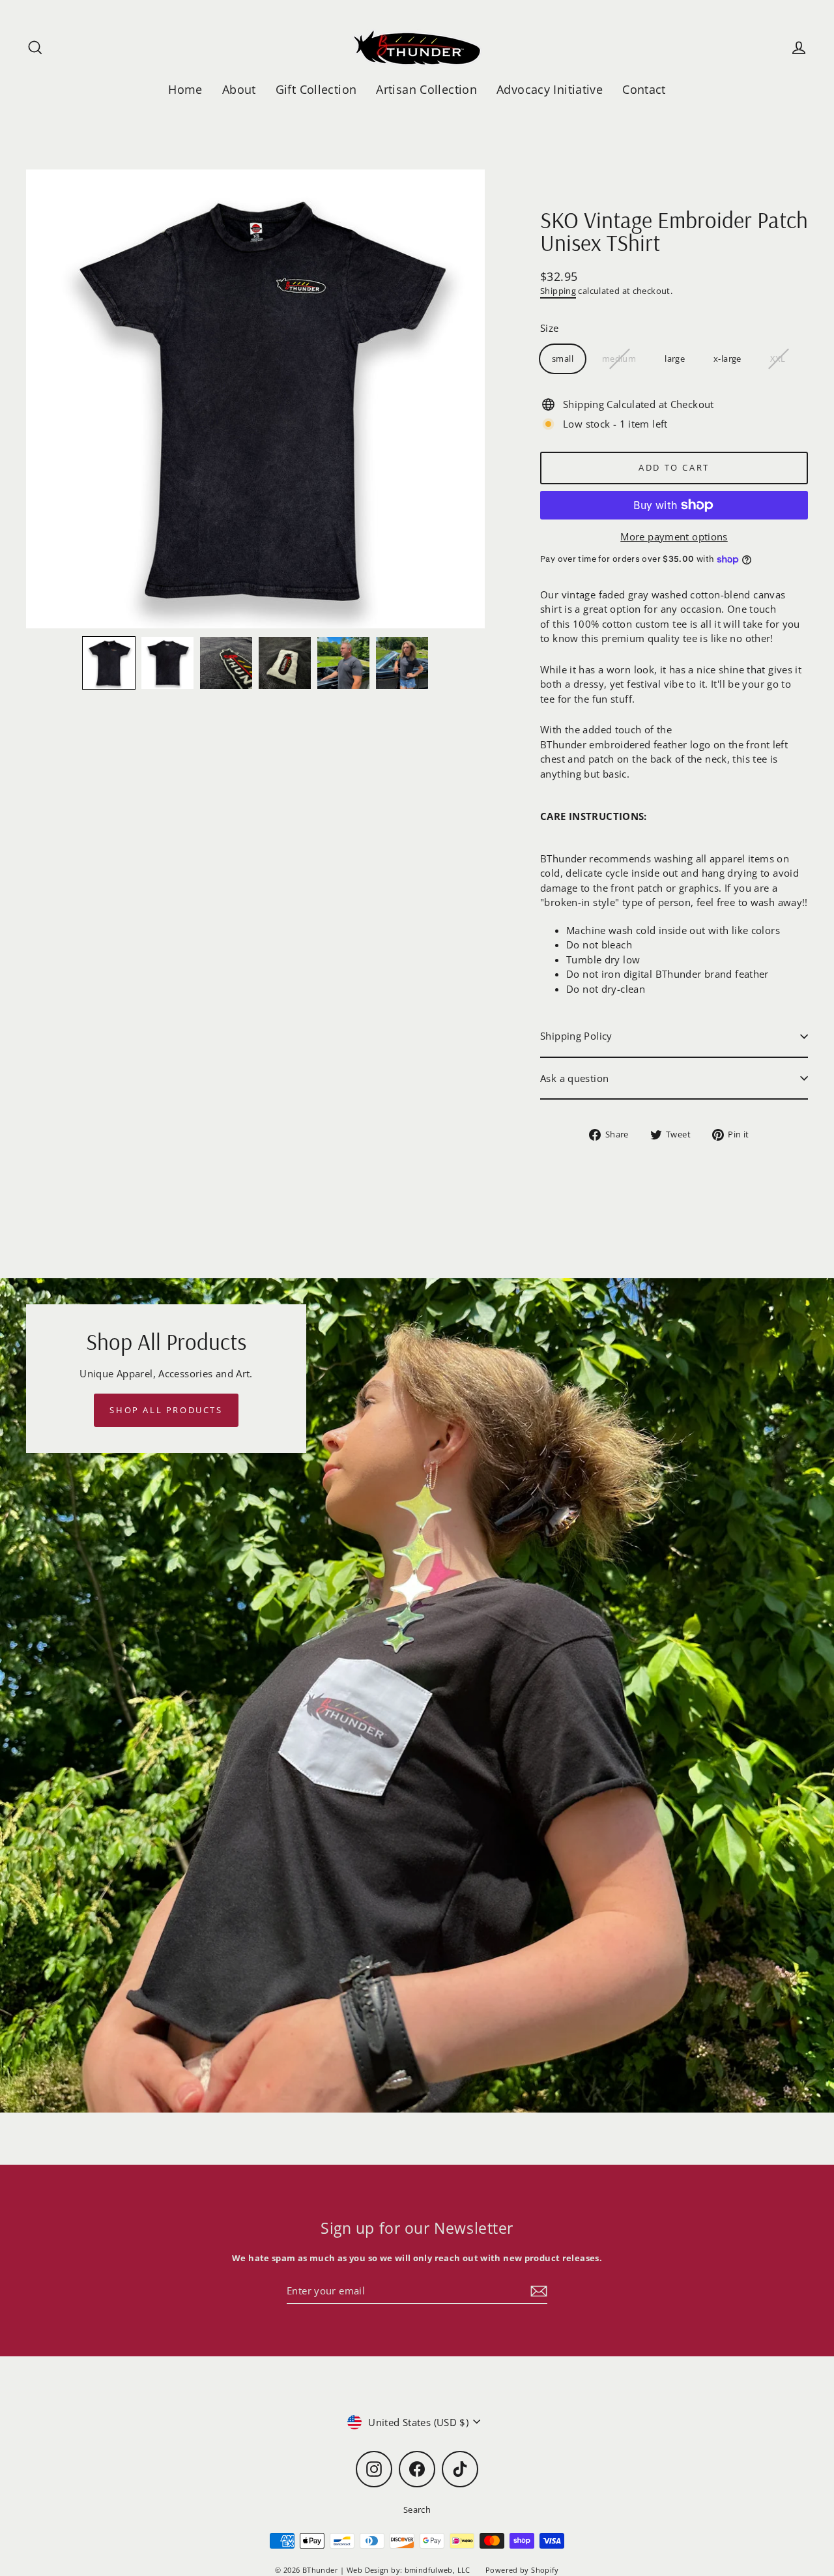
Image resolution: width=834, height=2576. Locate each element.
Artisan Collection (426, 89)
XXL (778, 359)
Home (185, 89)
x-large (727, 359)
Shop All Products (166, 1410)
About (239, 89)
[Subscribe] (537, 2291)
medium (619, 359)
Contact (644, 89)
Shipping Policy (576, 1036)
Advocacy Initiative (550, 89)
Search (417, 2510)
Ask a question (574, 1078)
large (675, 359)
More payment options (674, 536)
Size (550, 328)
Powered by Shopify (522, 2570)
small (563, 359)
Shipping (558, 291)
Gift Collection (316, 89)
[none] (109, 663)
